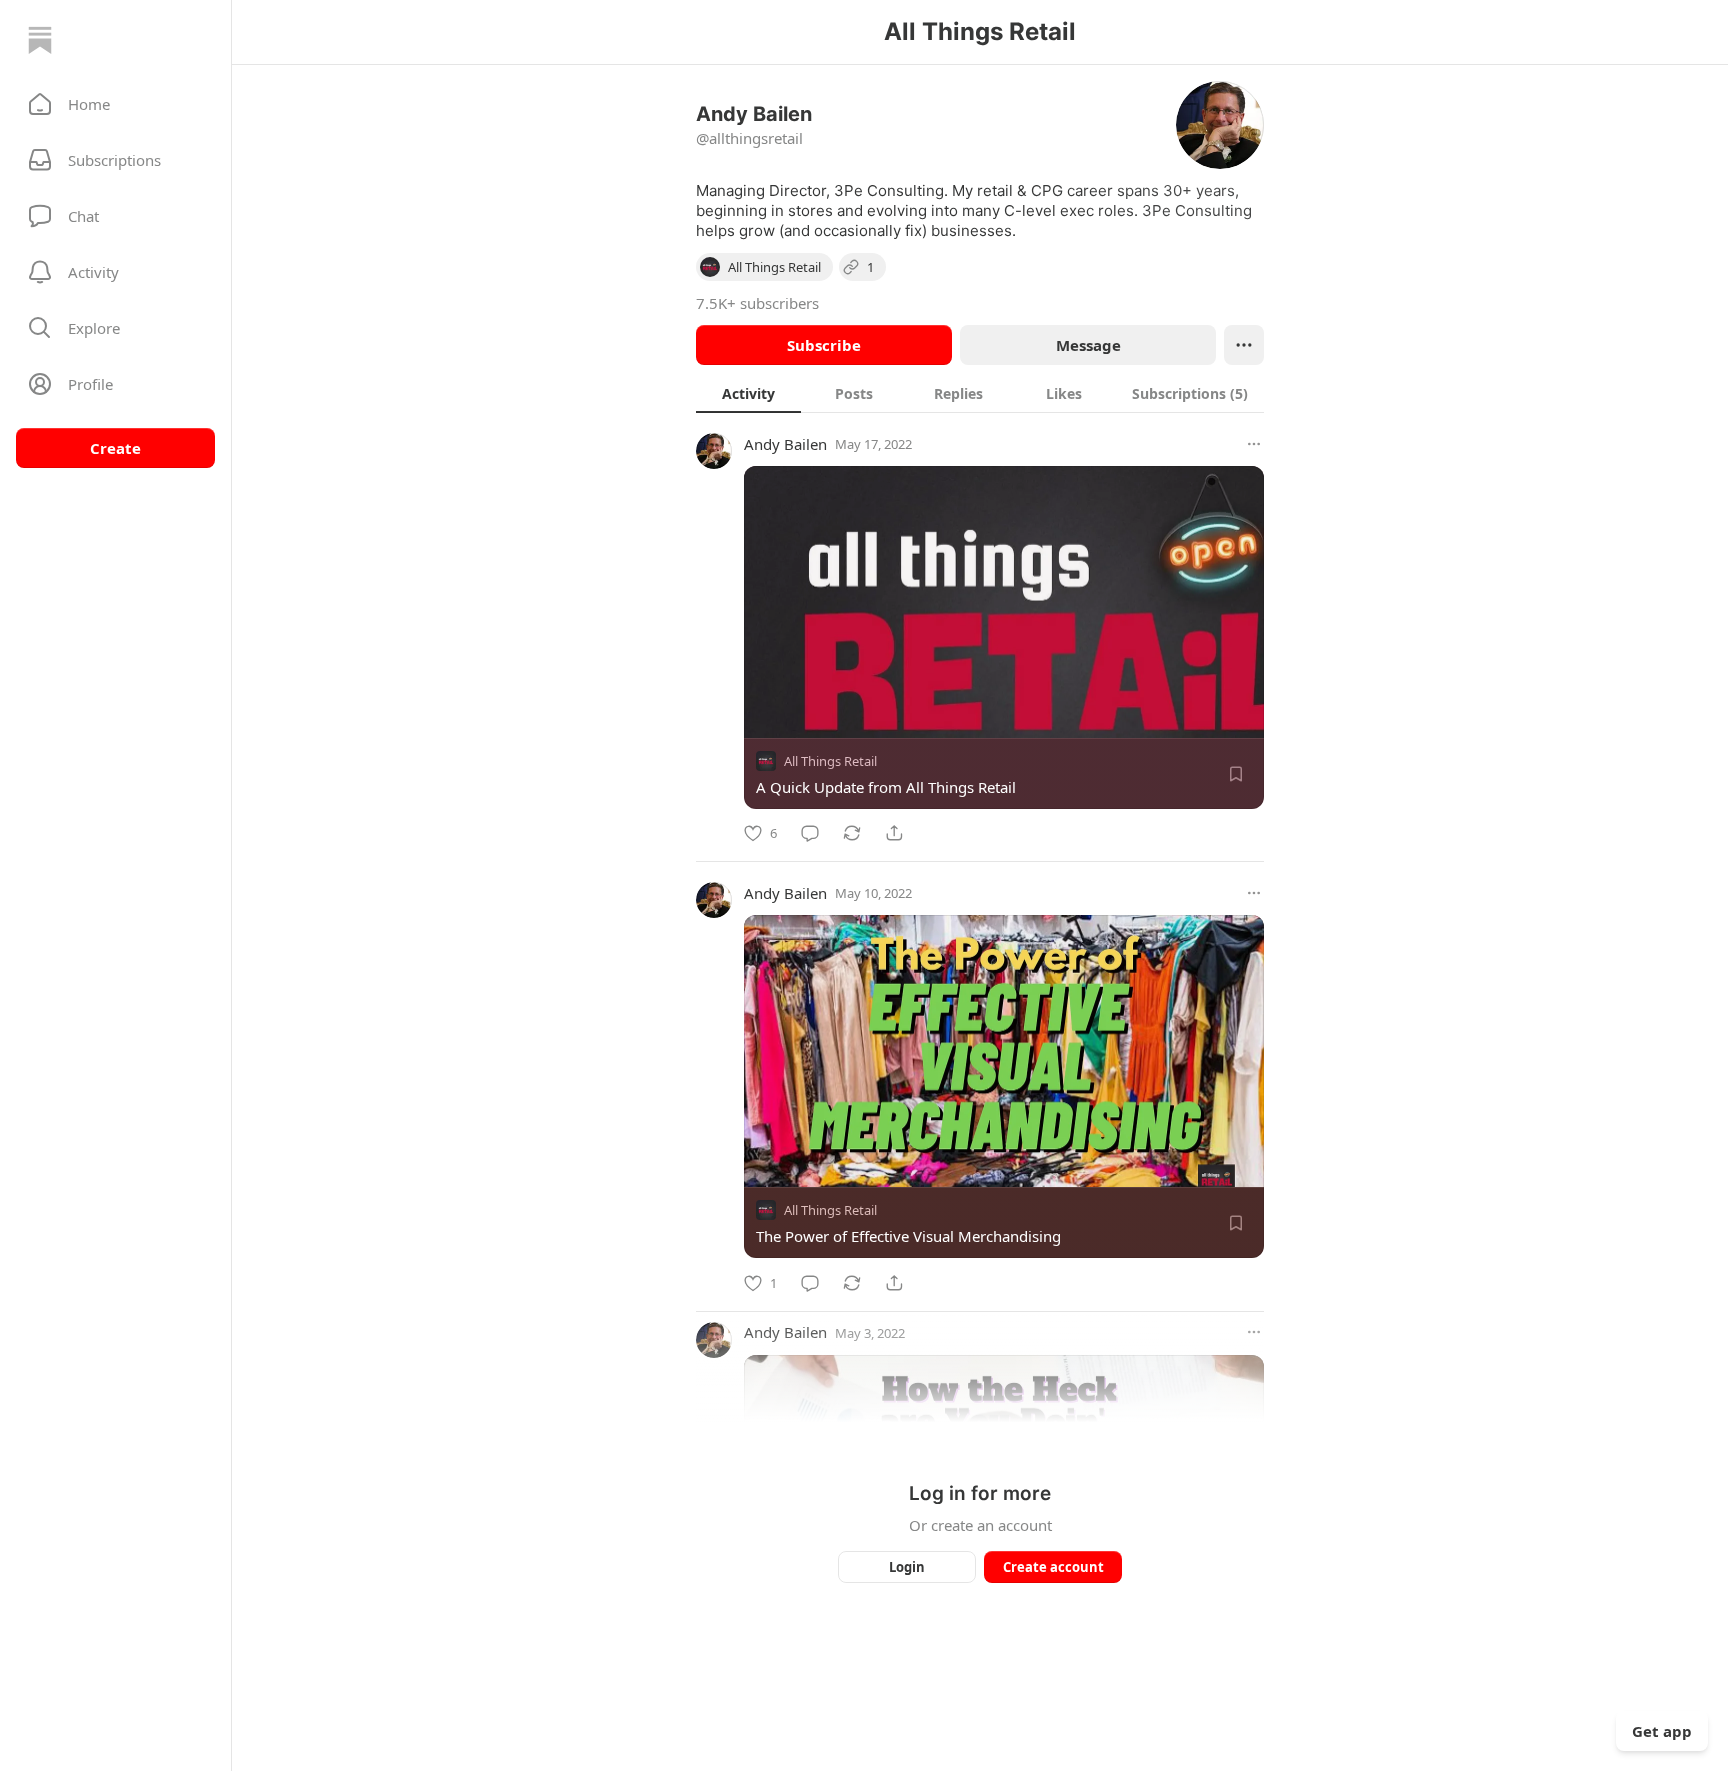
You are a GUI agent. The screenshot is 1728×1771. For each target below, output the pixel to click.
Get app (1662, 1731)
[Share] (894, 833)
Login (907, 1567)
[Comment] (810, 833)
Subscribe (824, 345)
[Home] (40, 40)
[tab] (748, 393)
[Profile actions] (1244, 345)
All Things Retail (830, 761)
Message (1088, 345)
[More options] (1254, 444)
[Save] (1236, 774)
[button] (115, 104)
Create (115, 448)
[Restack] (852, 833)
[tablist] (980, 393)
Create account (1053, 1567)
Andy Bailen (785, 444)
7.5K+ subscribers (757, 303)
